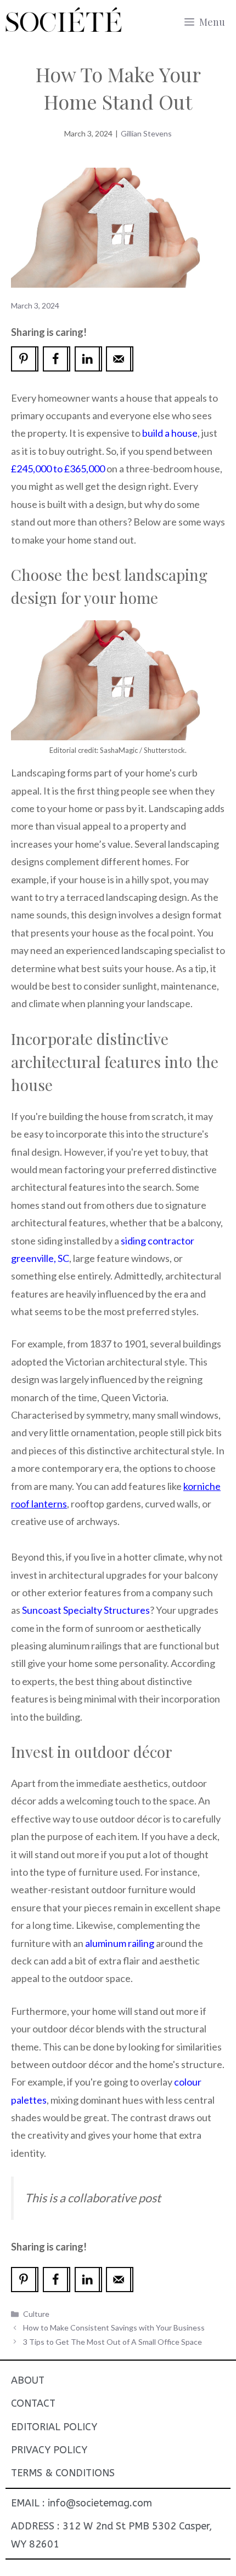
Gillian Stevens (146, 133)
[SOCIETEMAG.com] (64, 22)
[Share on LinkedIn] (88, 359)
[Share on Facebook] (57, 359)
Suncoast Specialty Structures (86, 1610)
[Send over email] (120, 359)
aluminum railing (120, 1943)
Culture (36, 2314)
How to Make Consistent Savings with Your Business (114, 2327)
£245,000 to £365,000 (58, 469)
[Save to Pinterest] (25, 359)
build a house (170, 433)
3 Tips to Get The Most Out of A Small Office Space (113, 2342)
